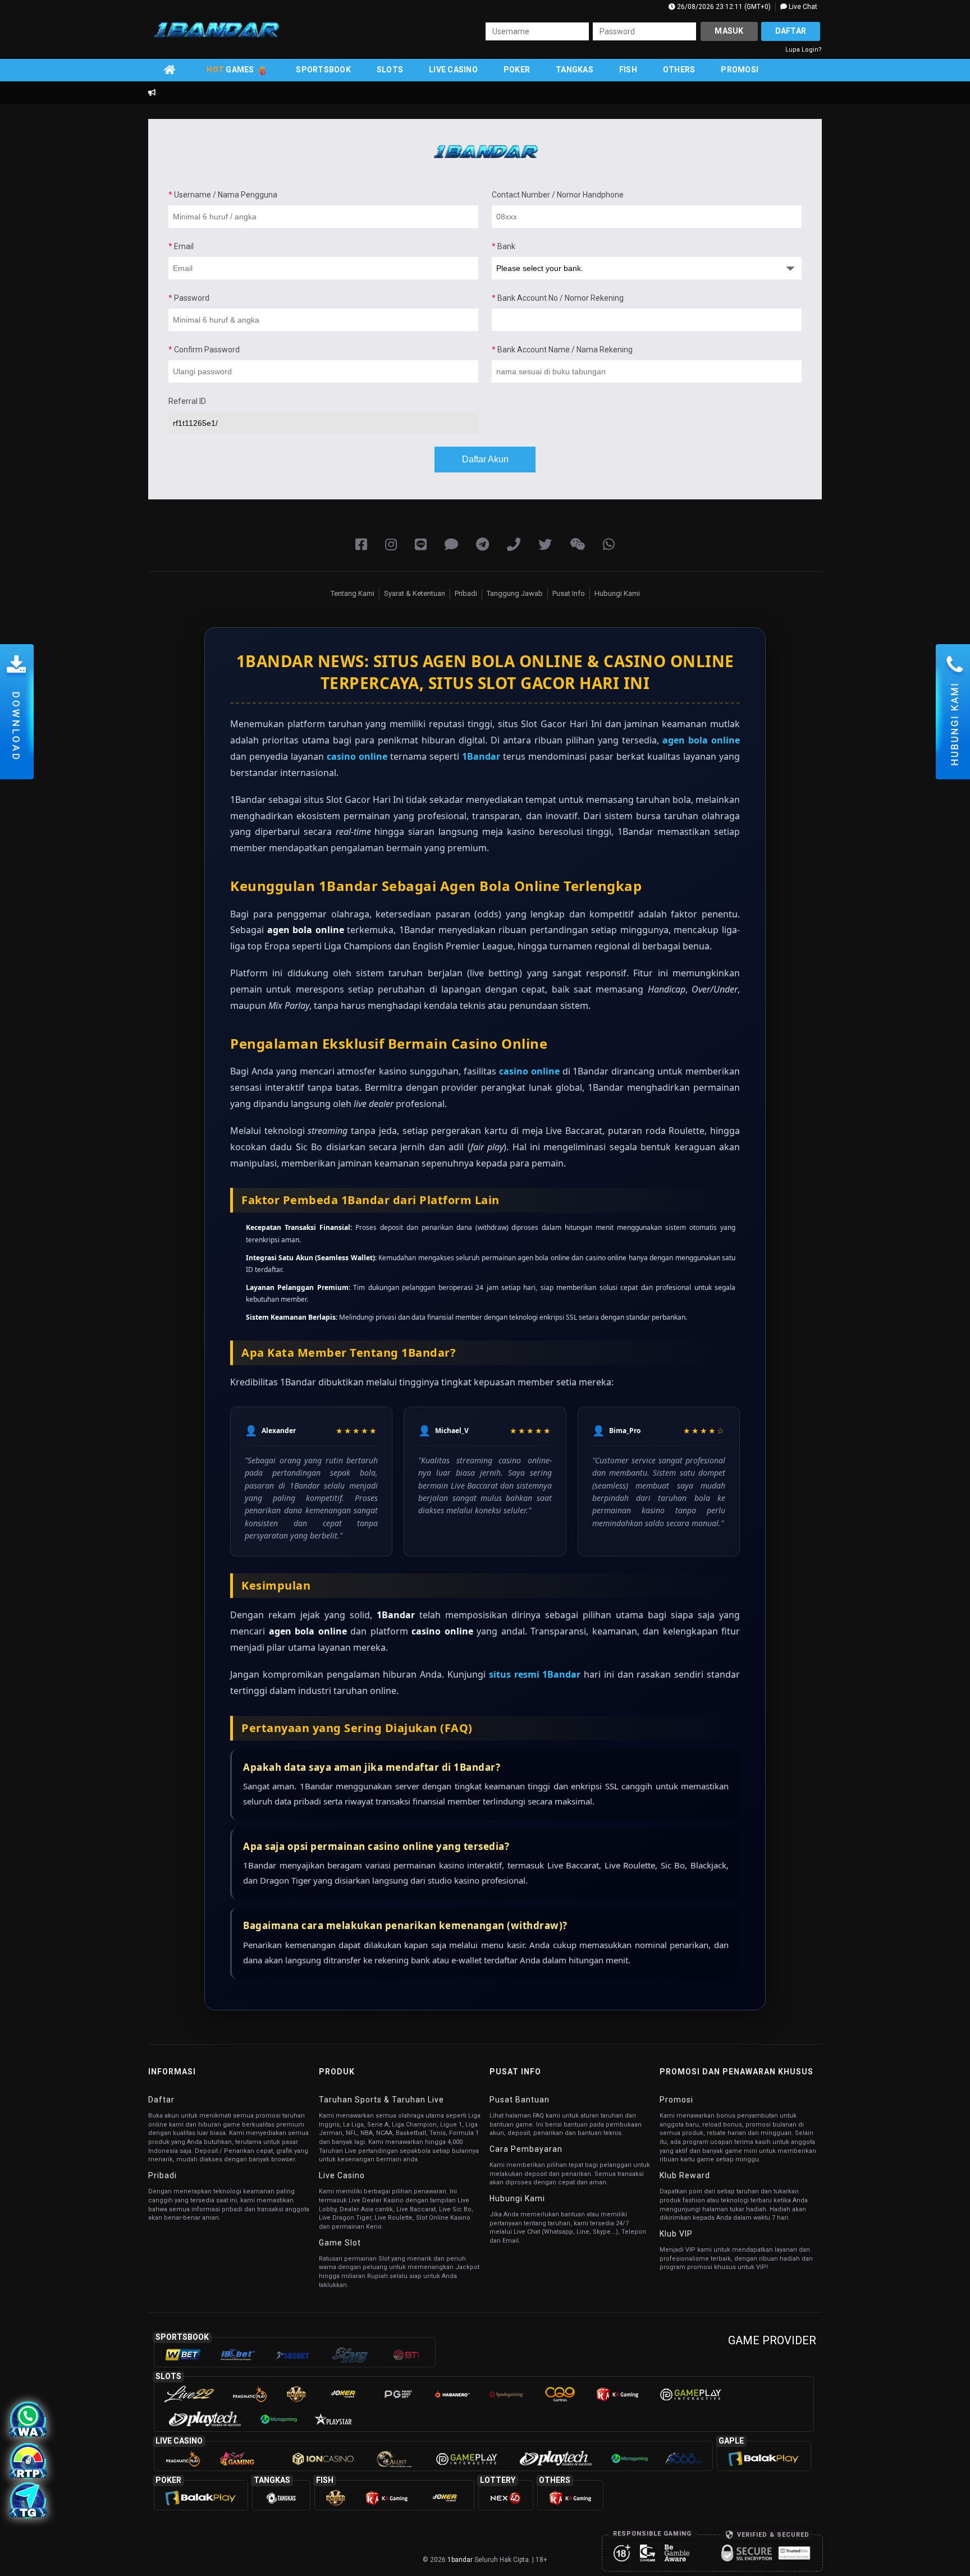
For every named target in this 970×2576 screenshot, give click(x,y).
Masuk (729, 31)
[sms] (451, 545)
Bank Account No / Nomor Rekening (558, 298)
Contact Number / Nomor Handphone (558, 195)
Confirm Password (204, 350)
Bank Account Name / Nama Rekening (562, 350)
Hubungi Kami (617, 593)
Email (181, 246)
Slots (390, 70)
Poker (517, 70)
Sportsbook (323, 70)
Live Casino (453, 70)
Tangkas (575, 70)
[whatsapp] (609, 545)
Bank (504, 246)
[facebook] (361, 545)
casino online (357, 756)
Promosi (740, 70)
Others (679, 70)
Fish (628, 70)
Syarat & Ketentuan (415, 593)
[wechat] (577, 545)
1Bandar (481, 756)
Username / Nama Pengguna (223, 195)
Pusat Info (569, 593)
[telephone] (514, 545)
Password (189, 298)
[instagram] (391, 545)
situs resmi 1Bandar (535, 1674)
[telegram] (482, 545)
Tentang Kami (353, 593)
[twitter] (545, 545)
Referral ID (187, 401)
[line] (421, 545)
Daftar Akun (485, 459)
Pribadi (466, 593)
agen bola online (701, 740)
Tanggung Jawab (515, 593)
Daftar (791, 31)
